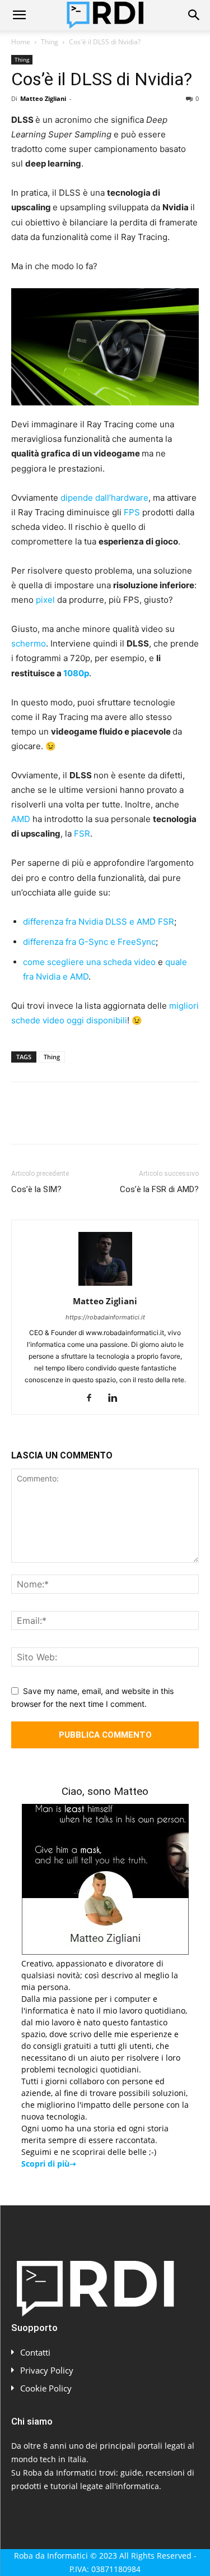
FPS (132, 512)
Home (21, 42)
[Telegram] (177, 1121)
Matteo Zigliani (43, 98)
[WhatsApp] (100, 1121)
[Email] (151, 1121)
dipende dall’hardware (104, 498)
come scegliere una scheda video (89, 962)
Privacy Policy (47, 2370)
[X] (48, 1121)
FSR (82, 834)
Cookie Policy (46, 2388)
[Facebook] (22, 1121)
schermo (29, 643)
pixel (45, 600)
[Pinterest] (74, 1121)
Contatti (35, 2352)
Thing (50, 42)
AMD (21, 819)
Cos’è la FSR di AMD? (159, 1189)
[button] (19, 15)
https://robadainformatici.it (105, 1317)
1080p (76, 673)
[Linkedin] (125, 1121)
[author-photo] (105, 1285)
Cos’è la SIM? (36, 1189)
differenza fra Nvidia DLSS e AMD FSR (99, 922)
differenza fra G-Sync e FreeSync (89, 942)
